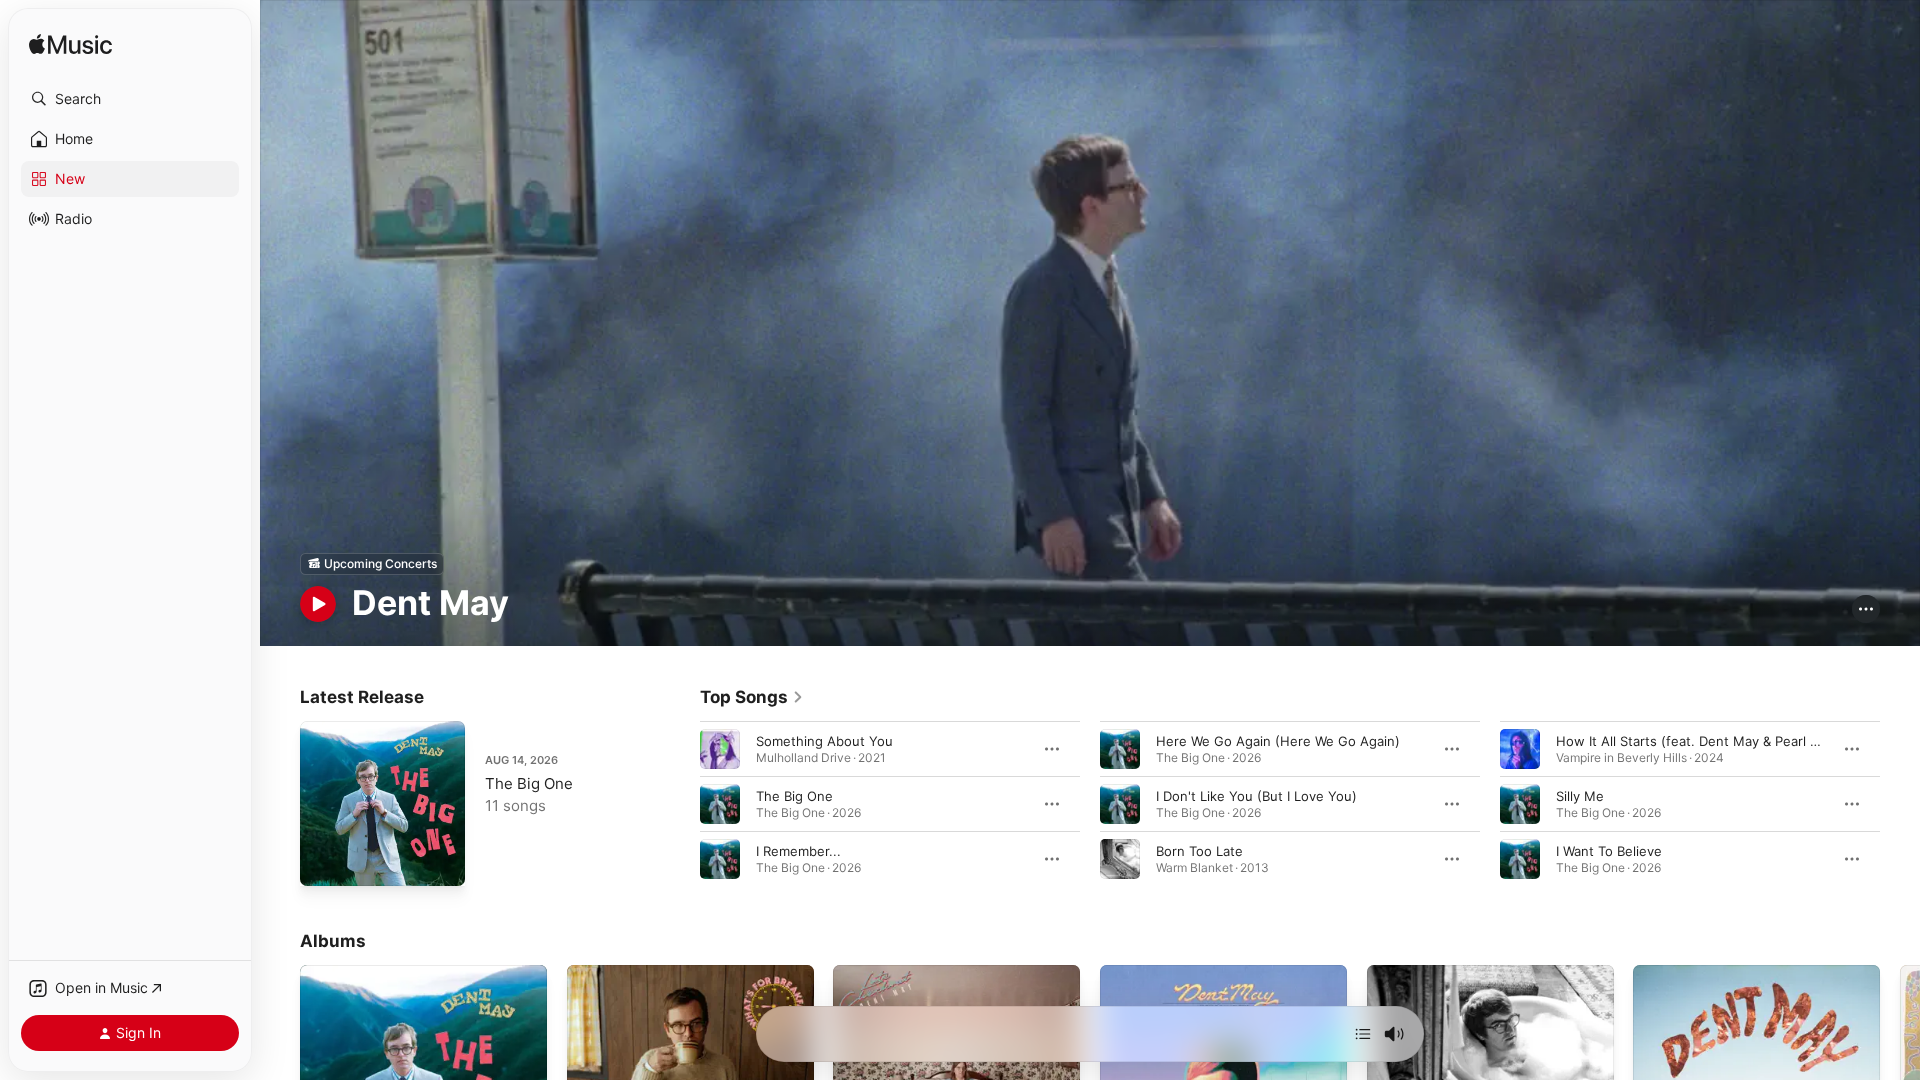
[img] (70, 45)
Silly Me (1580, 795)
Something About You (824, 740)
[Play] (318, 604)
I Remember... (798, 850)
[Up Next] (1363, 1034)
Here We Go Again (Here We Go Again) (1278, 740)
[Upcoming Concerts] (372, 564)
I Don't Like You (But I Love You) (1256, 795)
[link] (752, 697)
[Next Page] (1900, 803)
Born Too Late (1199, 850)
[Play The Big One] (325, 861)
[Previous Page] (680, 803)
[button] (130, 99)
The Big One (529, 783)
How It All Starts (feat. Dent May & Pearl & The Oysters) (1730, 740)
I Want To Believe (1609, 850)
